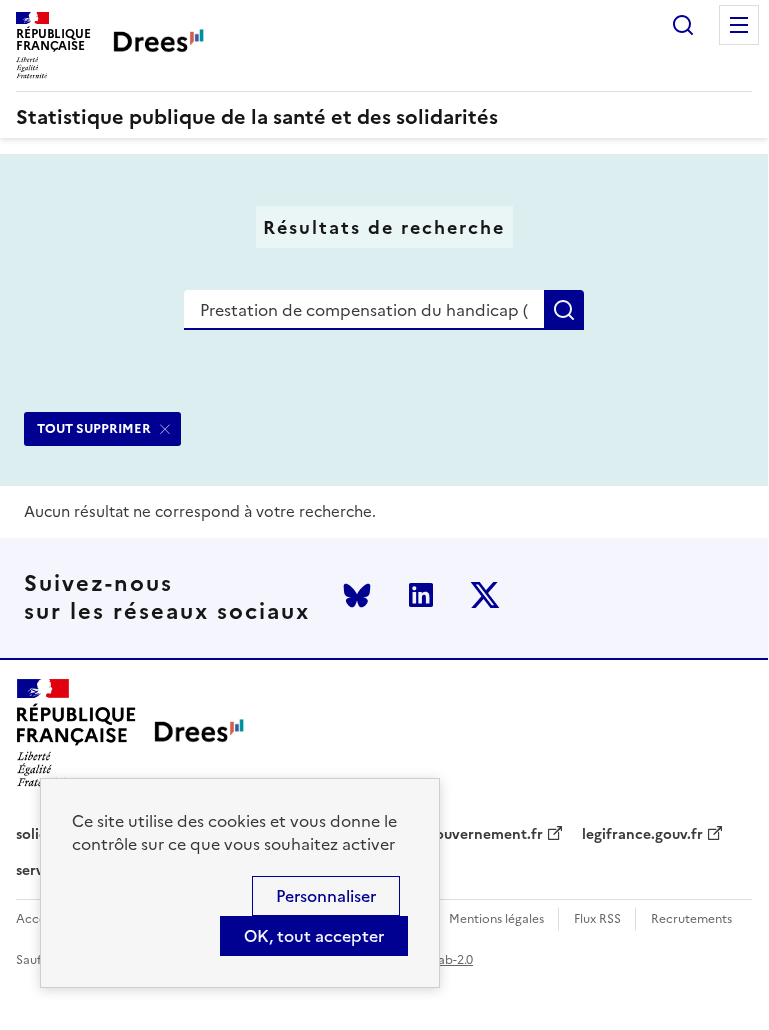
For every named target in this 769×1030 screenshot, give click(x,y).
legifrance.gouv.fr (642, 835)
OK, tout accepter (314, 936)
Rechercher (683, 25)
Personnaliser (326, 896)
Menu (739, 25)
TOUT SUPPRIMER (94, 428)
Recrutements (691, 919)
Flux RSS (597, 919)
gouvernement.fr (485, 835)
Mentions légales (496, 919)
